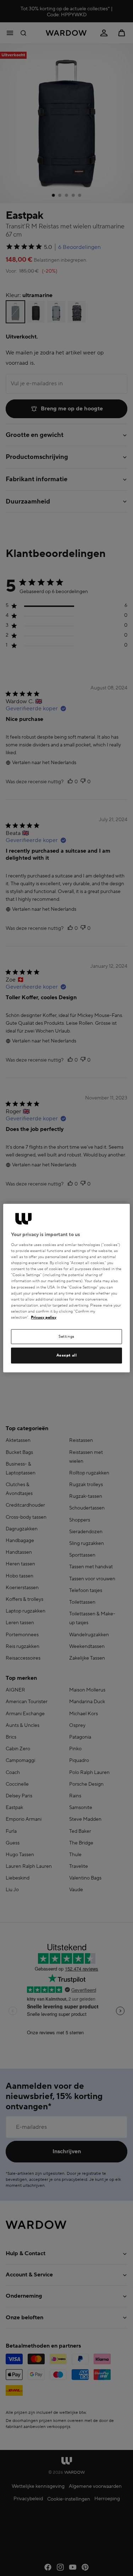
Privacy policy (44, 1317)
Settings (66, 1337)
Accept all (67, 1355)
